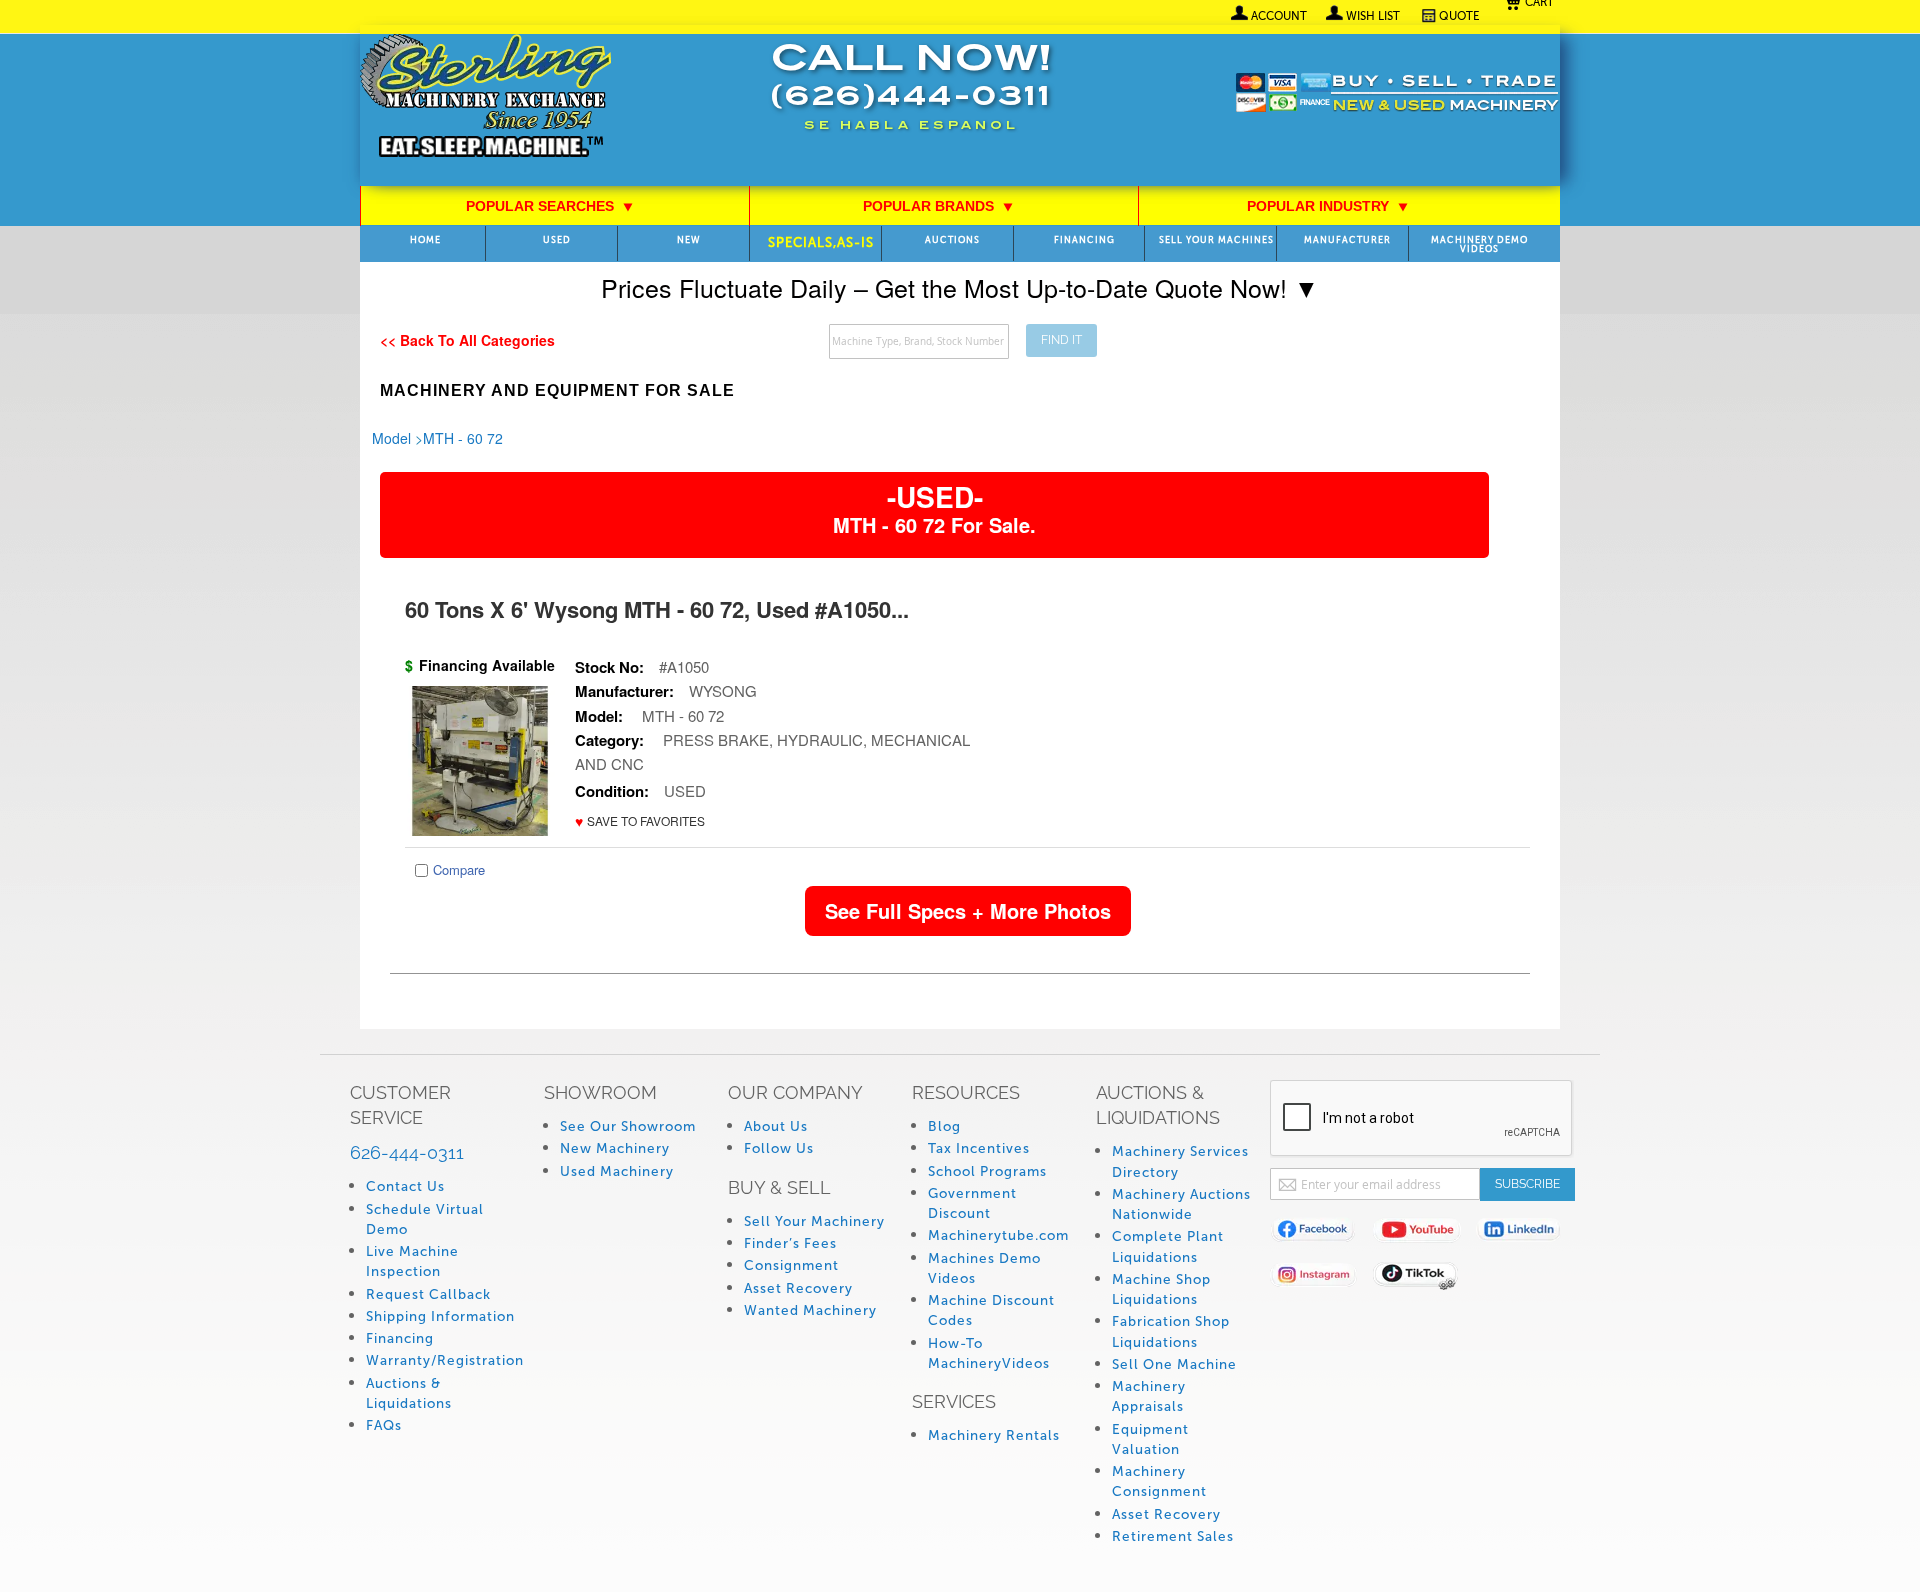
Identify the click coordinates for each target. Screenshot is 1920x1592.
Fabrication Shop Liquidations (1171, 1331)
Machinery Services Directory (1180, 1161)
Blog (944, 1126)
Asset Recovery (798, 1288)
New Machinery (615, 1148)
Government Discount (972, 1203)
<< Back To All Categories (467, 340)
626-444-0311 (407, 1152)
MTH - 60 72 (463, 438)
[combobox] (919, 341)
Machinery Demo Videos (1479, 245)
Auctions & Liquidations (409, 1393)
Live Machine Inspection (412, 1261)
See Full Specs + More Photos (968, 910)
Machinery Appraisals (1149, 1396)
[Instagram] (1321, 1278)
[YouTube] (1424, 1233)
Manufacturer (1347, 240)
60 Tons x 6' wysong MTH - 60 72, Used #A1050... (657, 609)
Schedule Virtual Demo (425, 1219)
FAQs (384, 1425)
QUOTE (1459, 16)
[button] (640, 821)
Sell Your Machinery (814, 1221)
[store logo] (485, 97)
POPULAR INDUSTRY (1328, 206)
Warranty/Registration (445, 1360)
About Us (776, 1126)
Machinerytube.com (998, 1235)
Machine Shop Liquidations (1161, 1289)
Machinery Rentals (994, 1435)
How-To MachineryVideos (989, 1353)
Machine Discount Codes (991, 1310)
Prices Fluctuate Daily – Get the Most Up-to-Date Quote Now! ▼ (960, 287)
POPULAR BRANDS (938, 206)
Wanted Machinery (810, 1310)
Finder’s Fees (790, 1243)
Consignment (791, 1265)
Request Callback (428, 1294)
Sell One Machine (1174, 1364)
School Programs (987, 1171)
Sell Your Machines (1216, 240)
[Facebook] (1321, 1233)
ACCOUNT (1279, 16)
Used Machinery (617, 1171)
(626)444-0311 (911, 98)
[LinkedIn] (1527, 1233)
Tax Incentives (979, 1148)
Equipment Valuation (1150, 1439)
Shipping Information (440, 1316)
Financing (1084, 240)
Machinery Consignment (1159, 1481)
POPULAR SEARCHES (550, 206)
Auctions (952, 240)
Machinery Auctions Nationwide (1181, 1204)
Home (425, 240)
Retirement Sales (1173, 1536)
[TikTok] (1424, 1278)
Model (391, 438)
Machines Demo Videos (984, 1268)
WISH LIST (1373, 16)
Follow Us (779, 1148)
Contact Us (405, 1186)
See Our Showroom (628, 1126)
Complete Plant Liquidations (1168, 1246)
